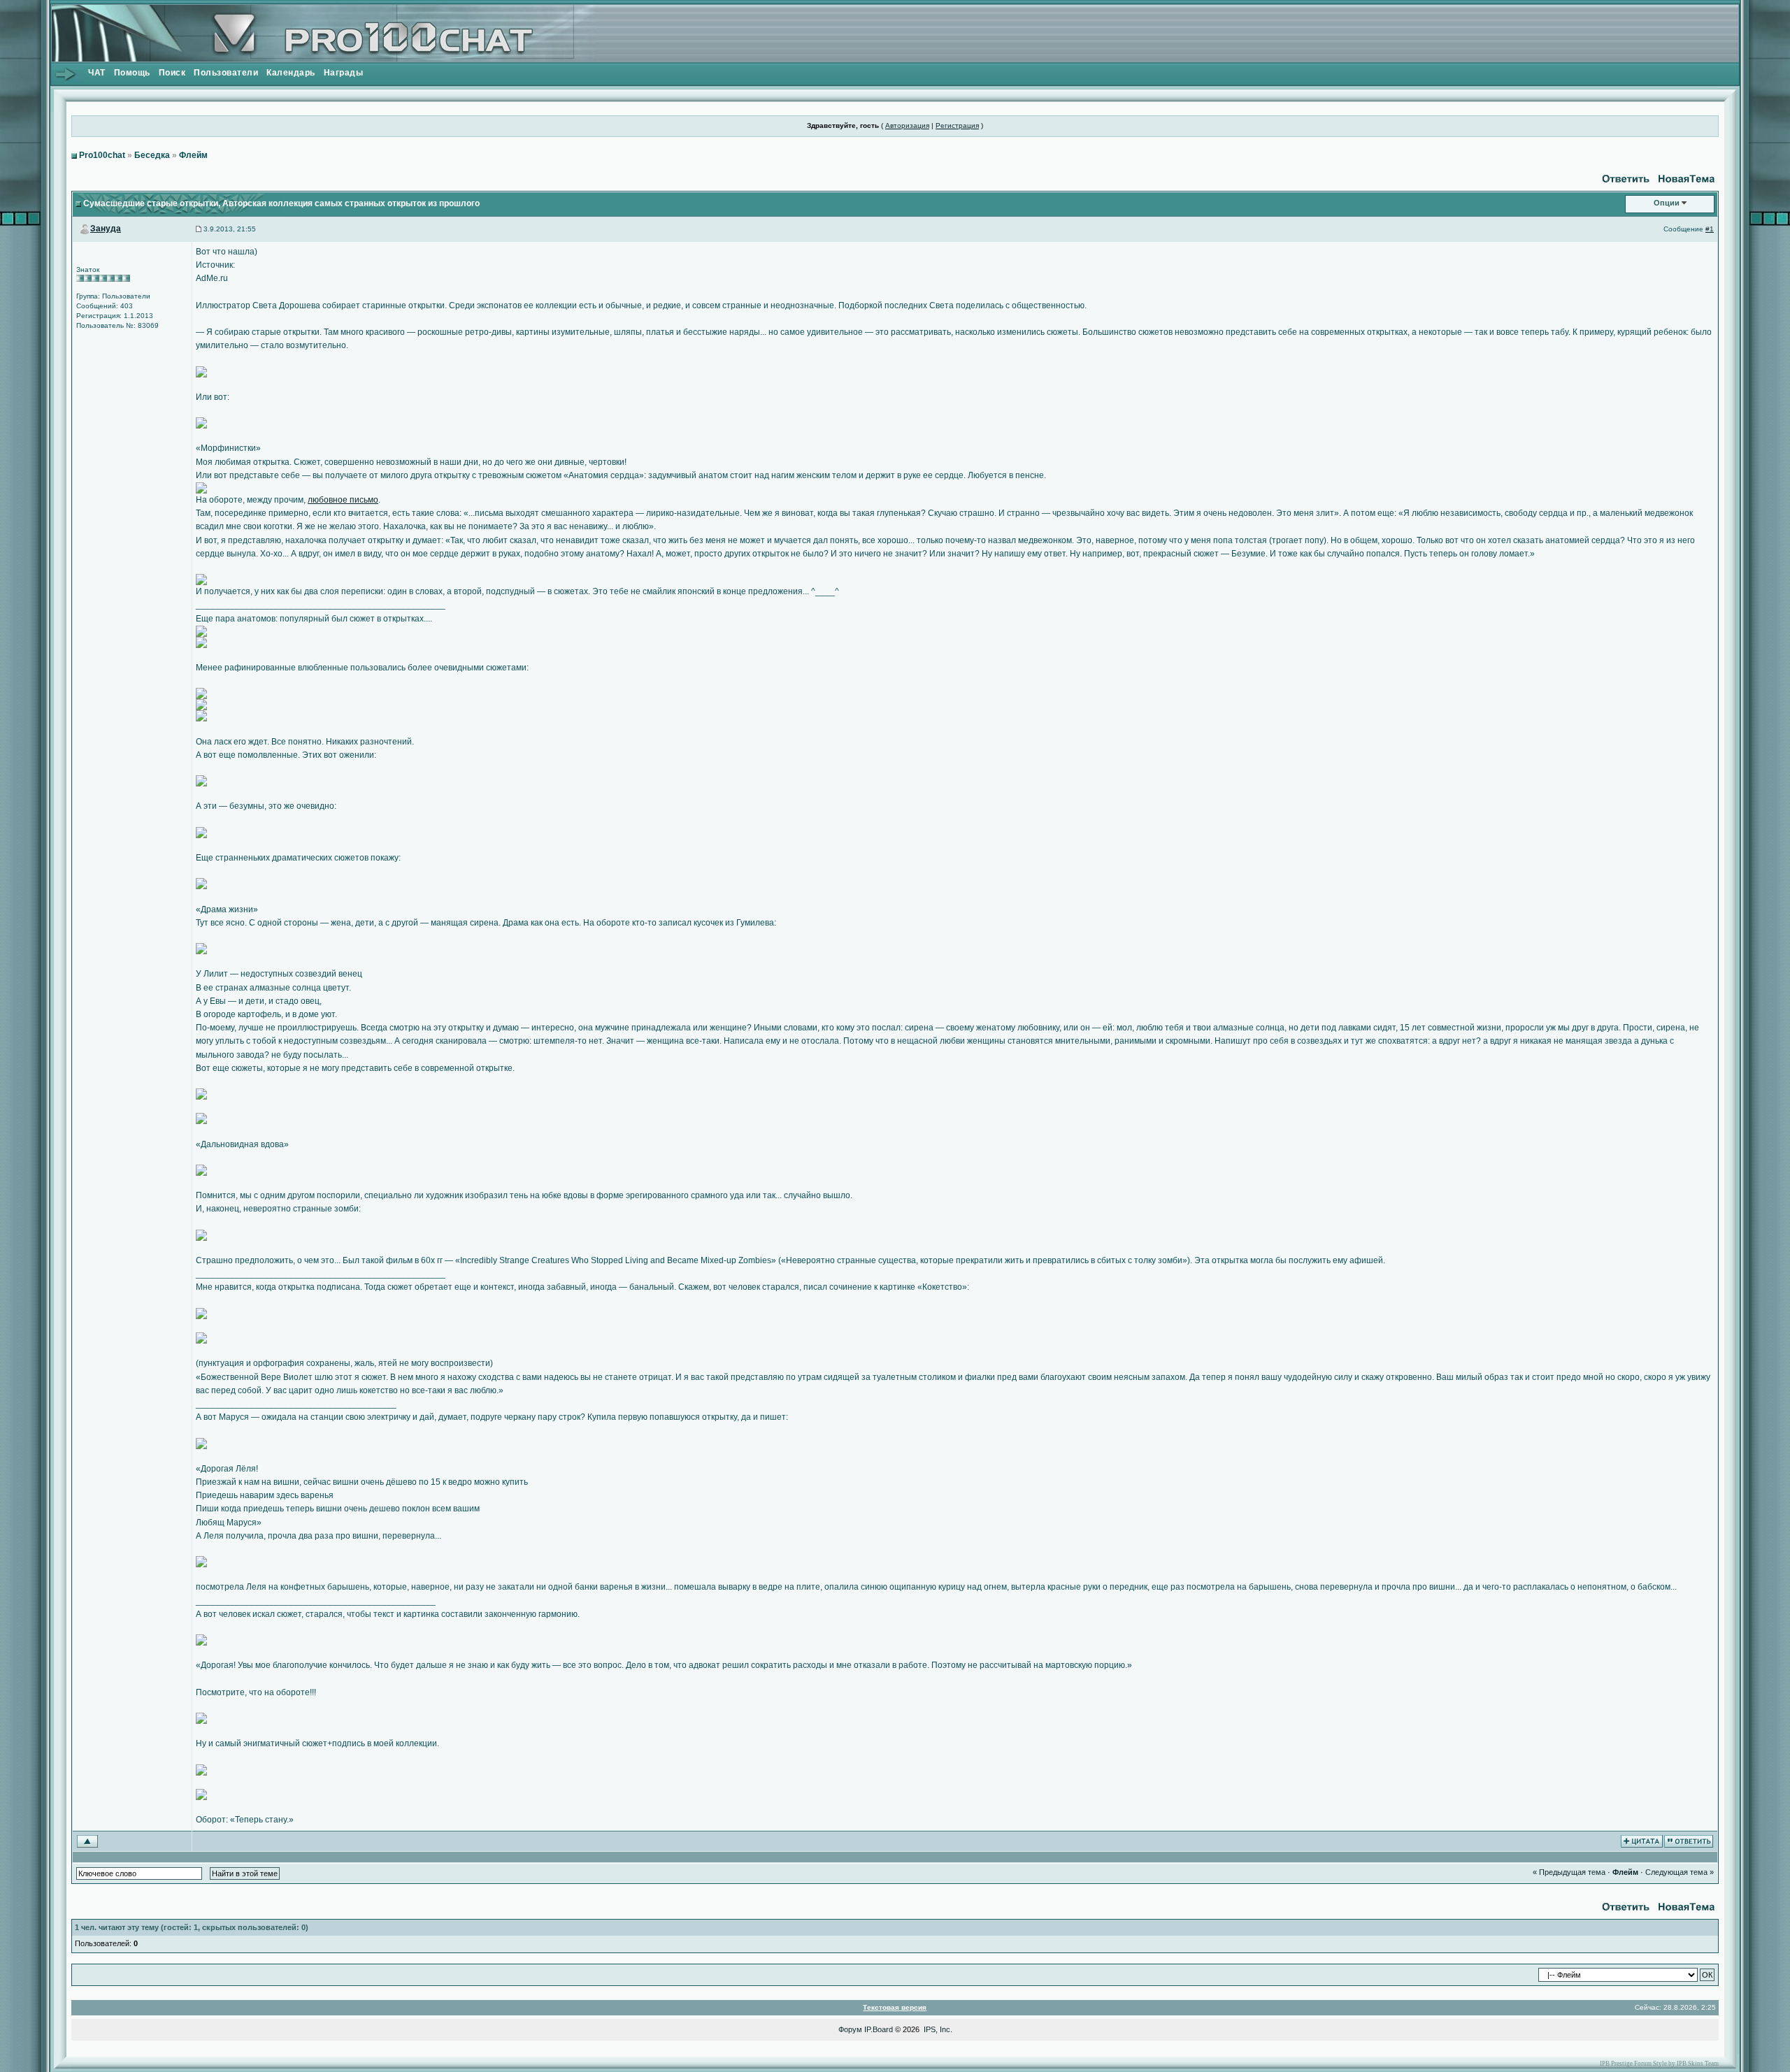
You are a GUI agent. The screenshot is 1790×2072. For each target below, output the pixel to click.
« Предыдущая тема (1569, 1872)
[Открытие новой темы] (1686, 178)
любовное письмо (343, 500)
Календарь (291, 73)
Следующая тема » (1680, 1872)
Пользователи (226, 73)
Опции (1667, 203)
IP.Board (879, 2029)
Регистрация (957, 125)
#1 (1710, 229)
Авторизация (907, 125)
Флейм (193, 155)
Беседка (152, 155)
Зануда (106, 229)
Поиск (172, 73)
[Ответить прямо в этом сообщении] (1689, 1841)
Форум (850, 2029)
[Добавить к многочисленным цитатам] (1642, 1841)
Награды (344, 73)
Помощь (132, 73)
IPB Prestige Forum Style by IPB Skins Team (1659, 2064)
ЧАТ (97, 73)
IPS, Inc (937, 2029)
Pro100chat (102, 155)
